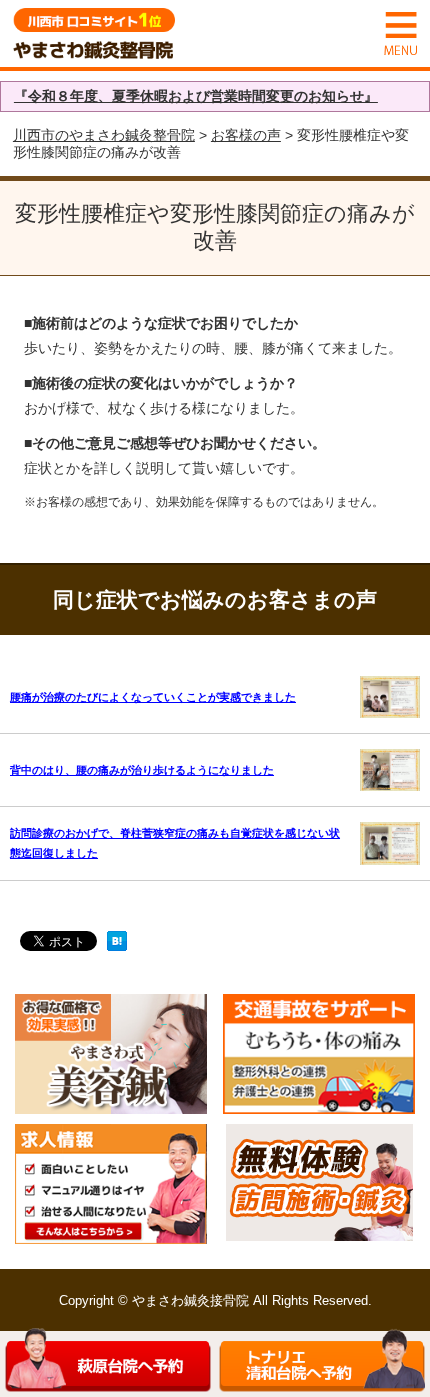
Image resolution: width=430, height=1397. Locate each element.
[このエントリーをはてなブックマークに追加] (117, 943)
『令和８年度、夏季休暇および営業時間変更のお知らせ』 (196, 96)
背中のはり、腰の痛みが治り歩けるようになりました (142, 770)
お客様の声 (246, 135)
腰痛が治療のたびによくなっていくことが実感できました (153, 697)
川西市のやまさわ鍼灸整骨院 (104, 135)
